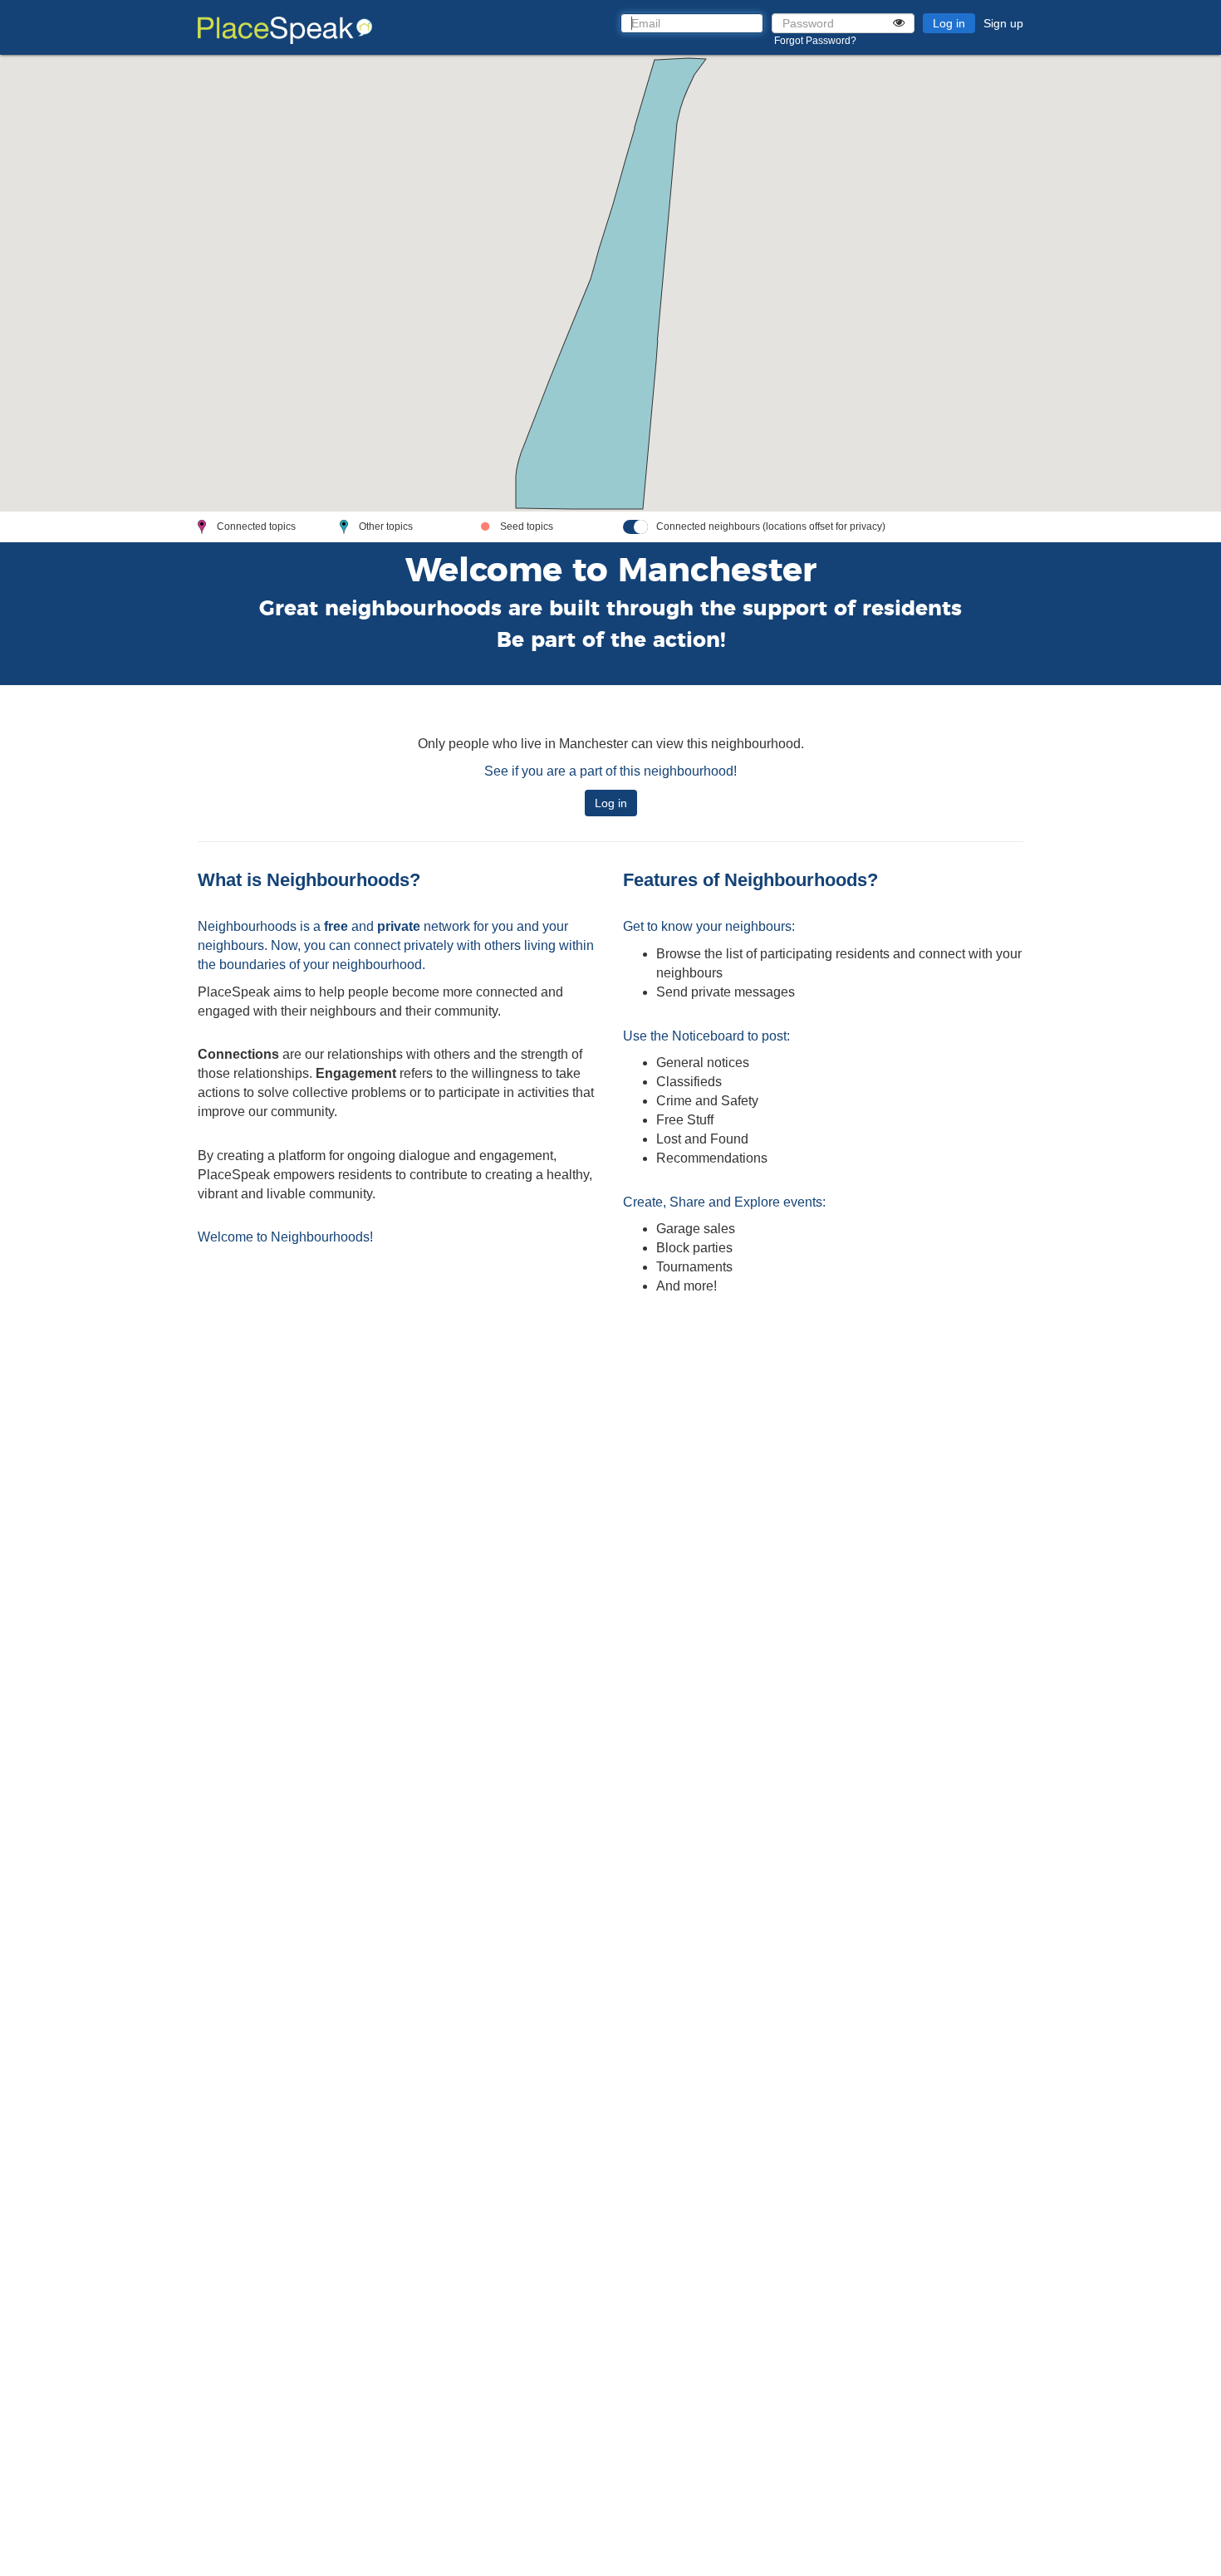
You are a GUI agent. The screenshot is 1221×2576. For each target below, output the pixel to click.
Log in (949, 23)
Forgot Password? (815, 41)
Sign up (1003, 23)
